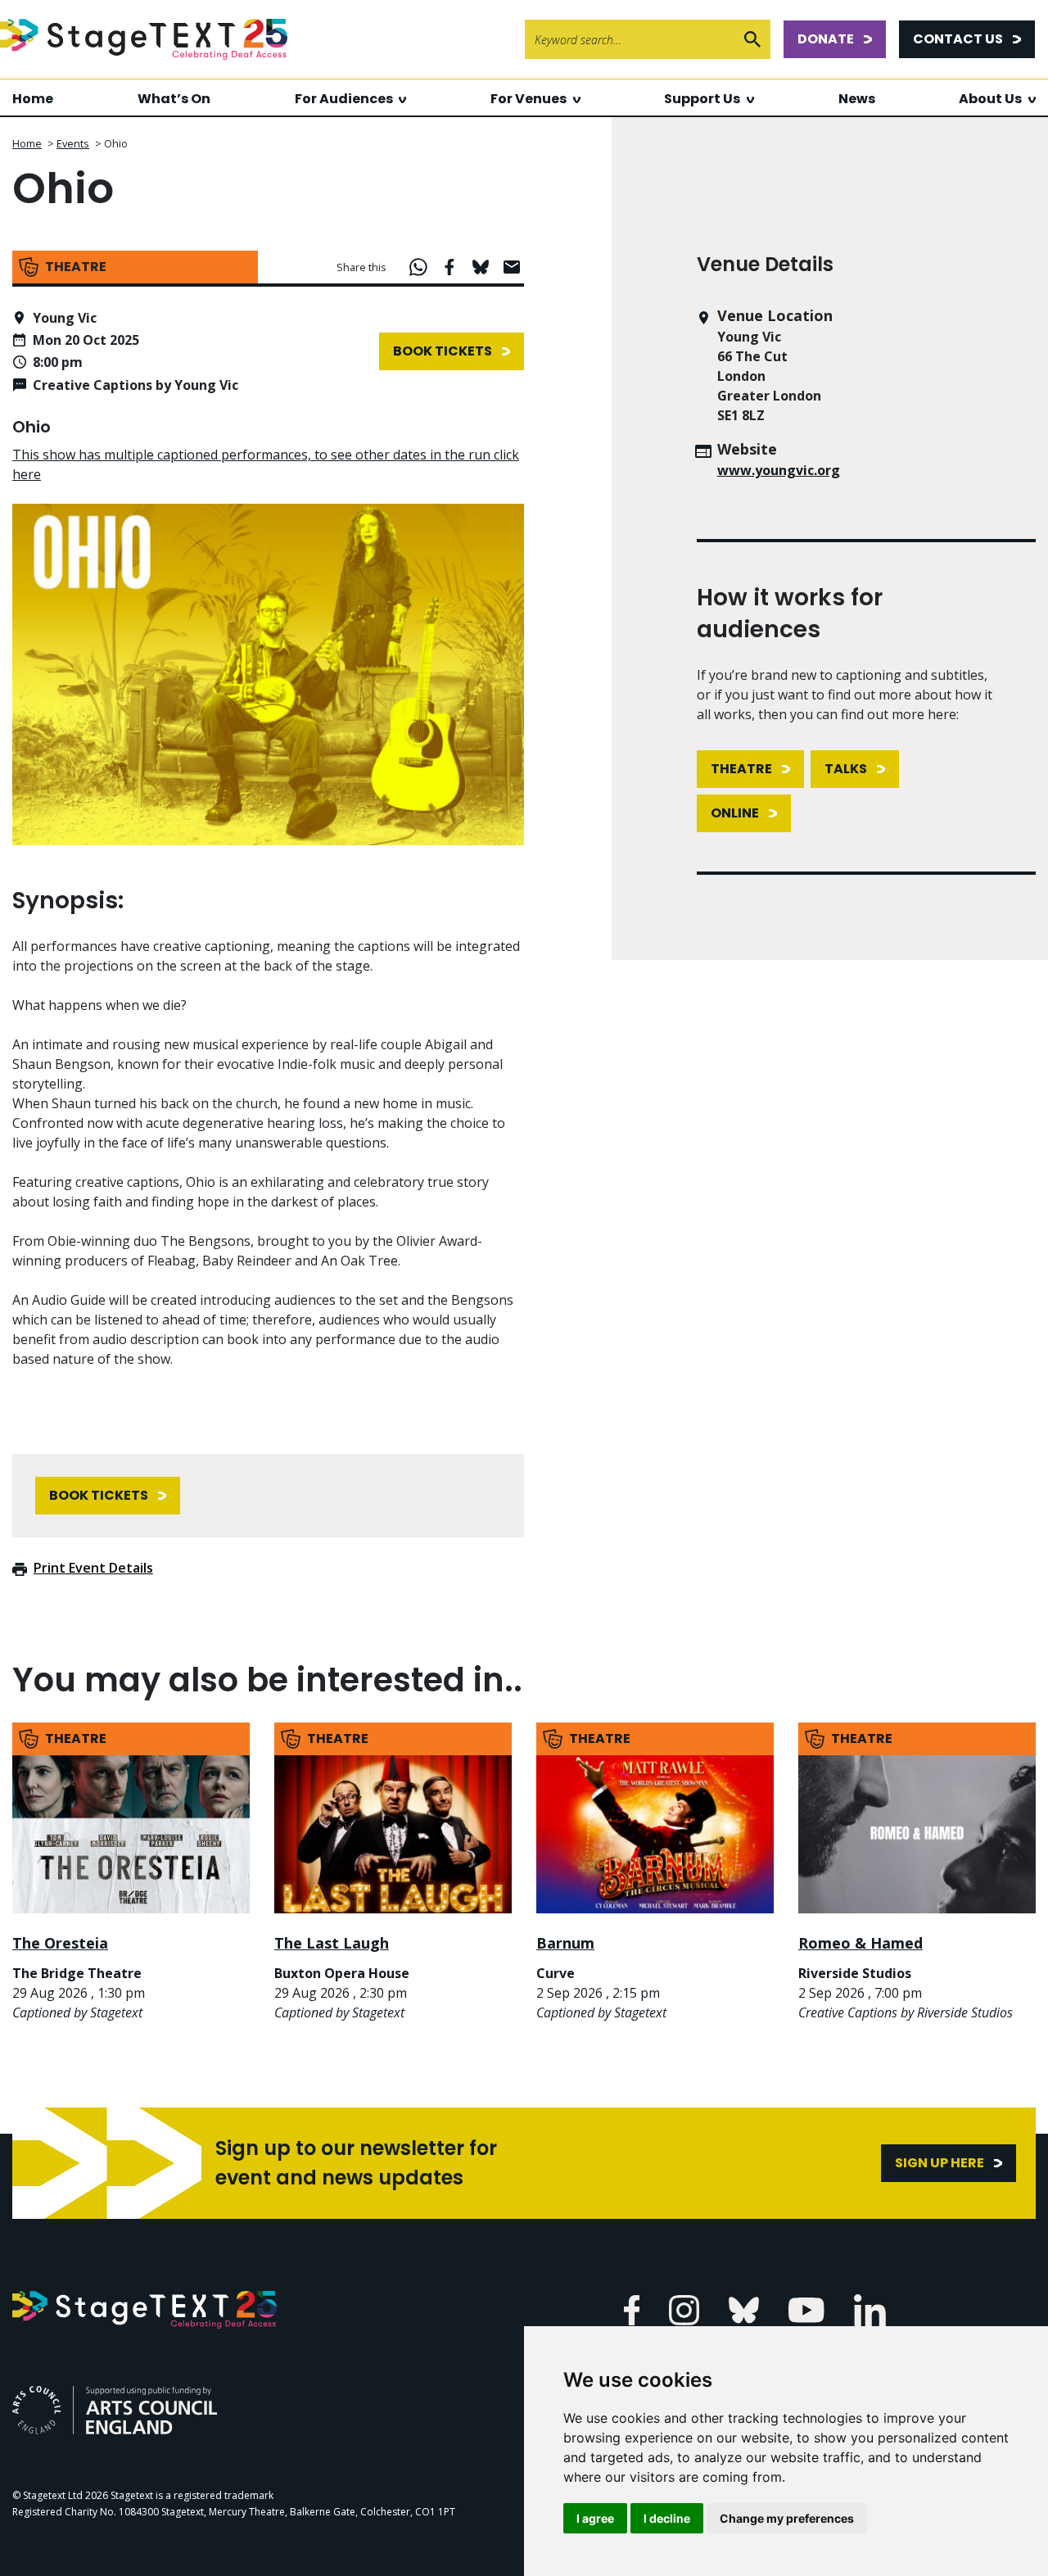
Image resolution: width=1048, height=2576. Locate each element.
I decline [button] (667, 2518)
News (857, 99)
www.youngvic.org (779, 470)
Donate (826, 39)
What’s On (174, 99)
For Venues (529, 99)
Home (33, 99)
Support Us (702, 99)
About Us (990, 99)
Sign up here (940, 2163)
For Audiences (344, 99)
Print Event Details (93, 1568)
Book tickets (443, 351)
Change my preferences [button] (787, 2518)
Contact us (958, 39)
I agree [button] (595, 2518)
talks (846, 769)
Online (735, 813)
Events (73, 143)
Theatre (741, 769)
